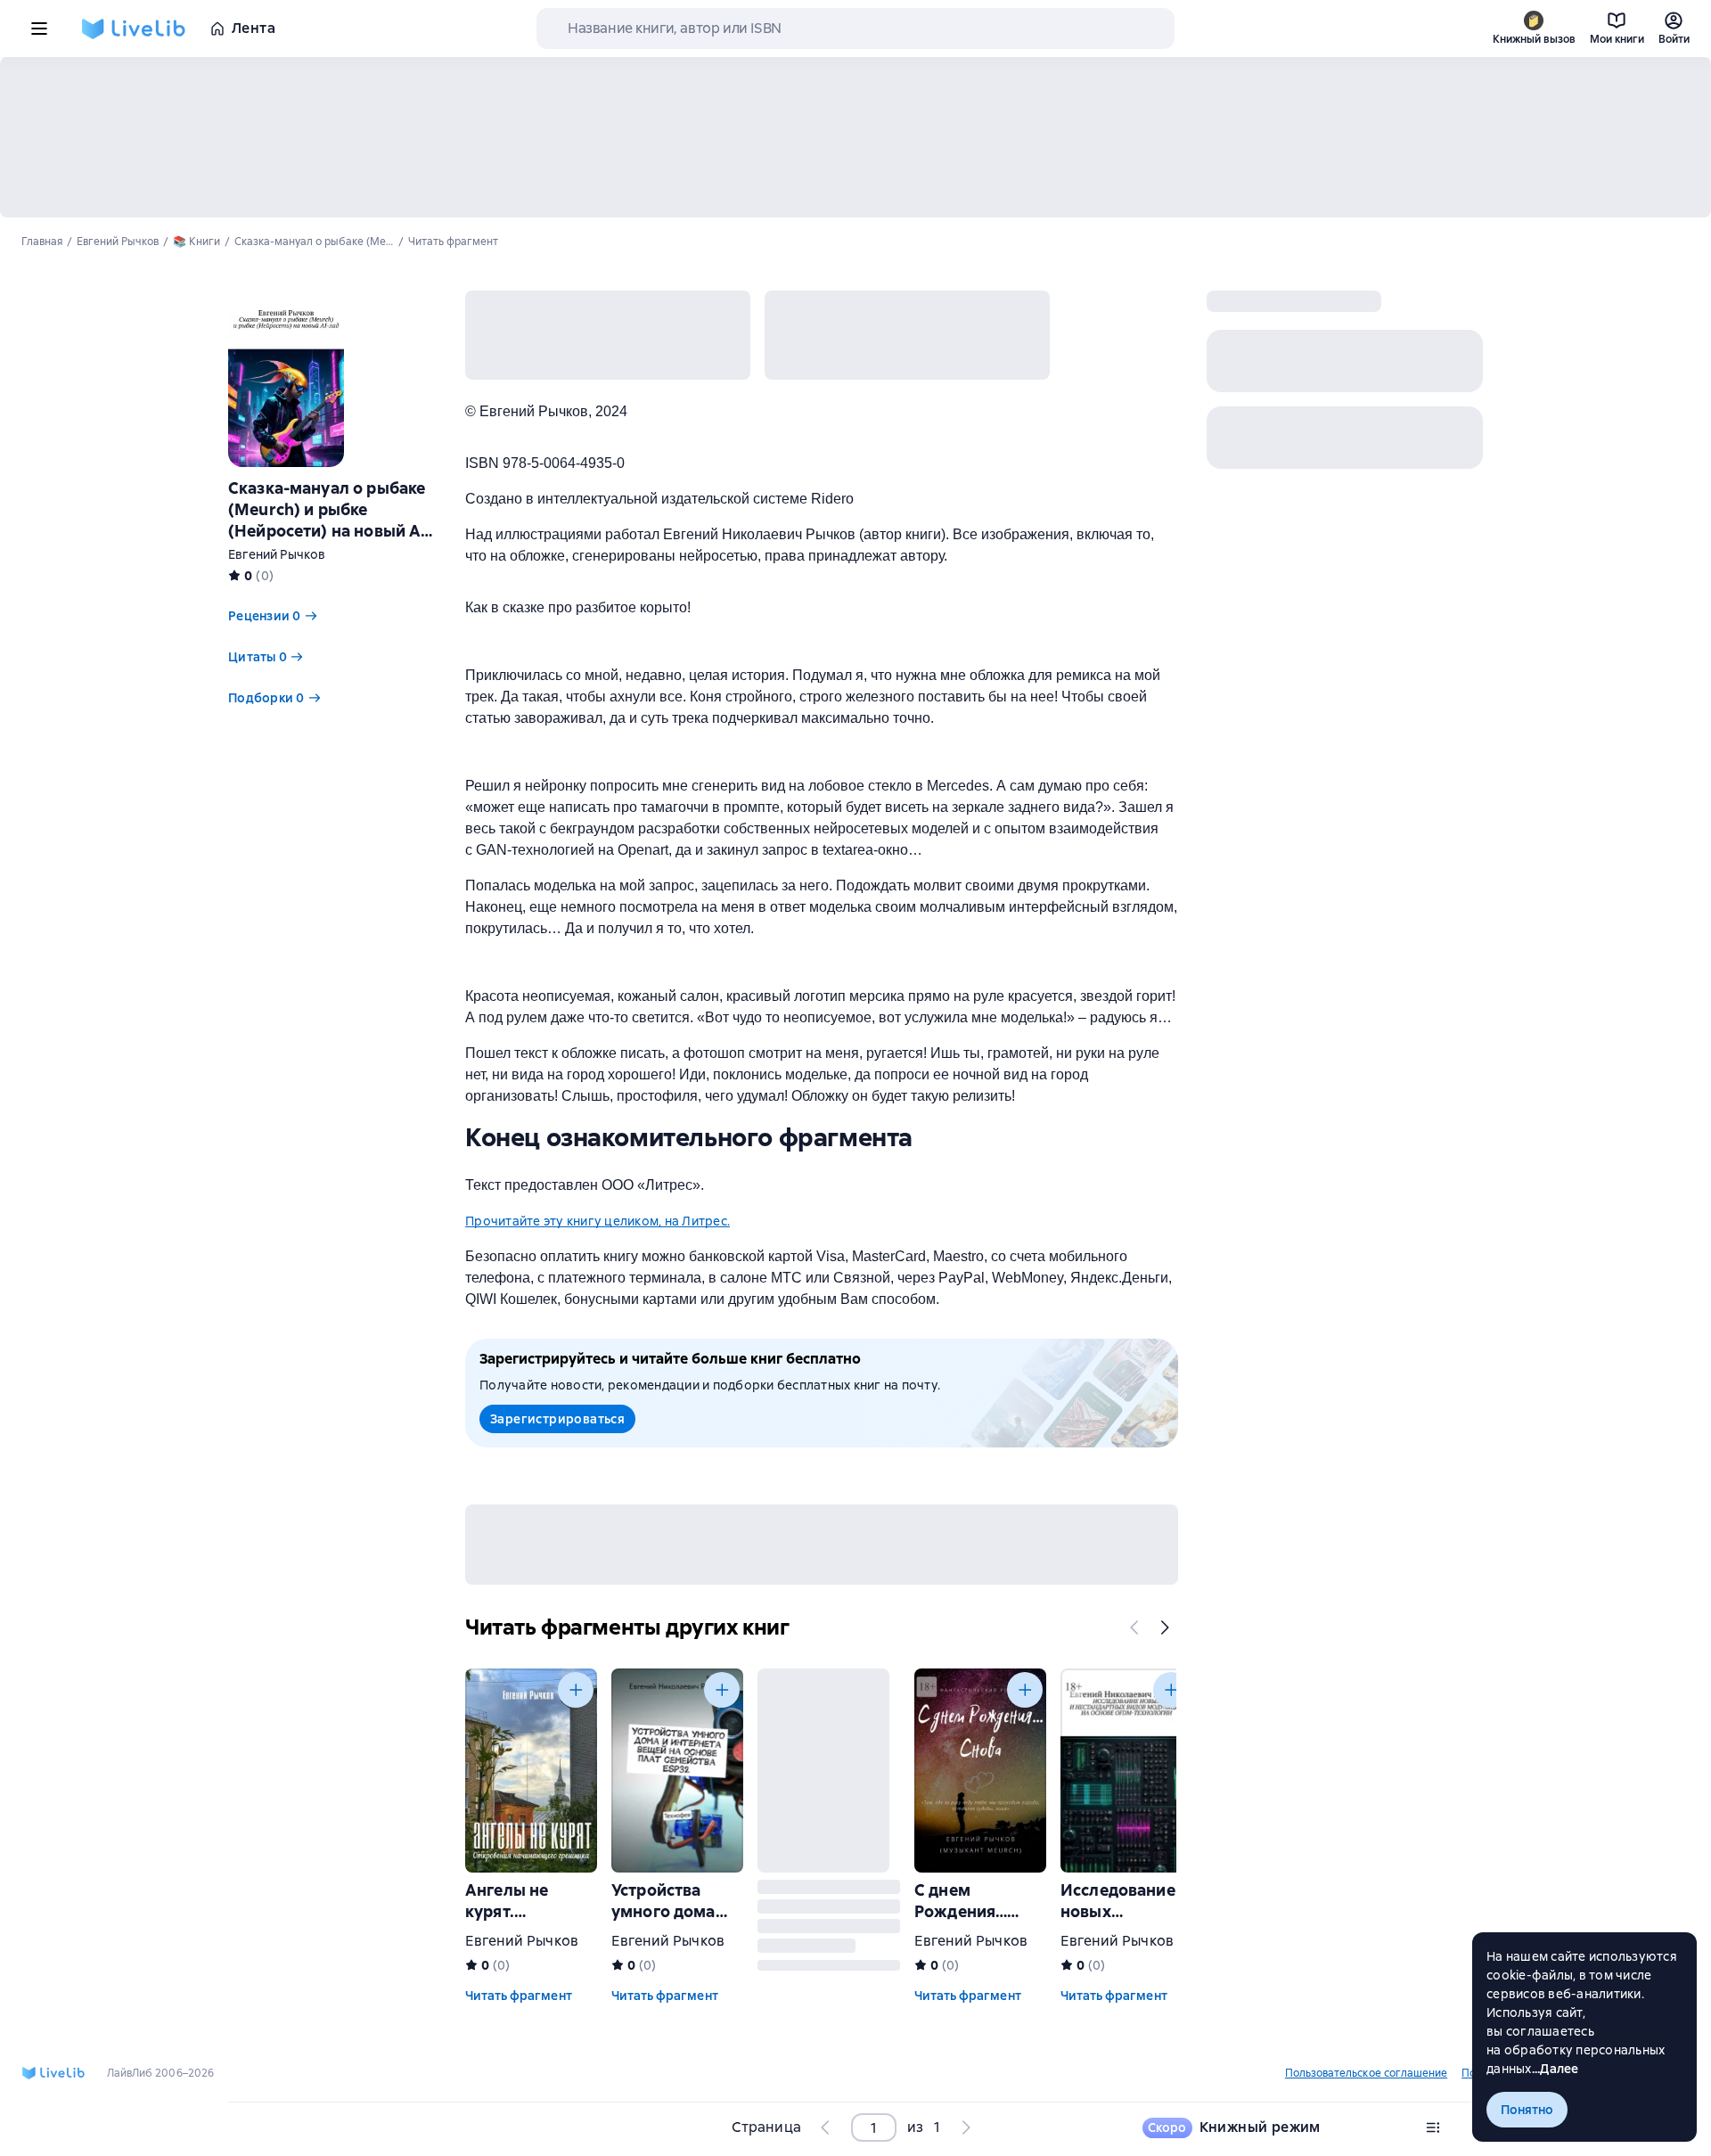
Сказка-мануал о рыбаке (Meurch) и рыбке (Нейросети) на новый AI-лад (330, 520)
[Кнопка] (1135, 1627)
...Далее (1555, 2069)
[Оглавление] (1433, 2127)
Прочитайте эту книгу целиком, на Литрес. (598, 1221)
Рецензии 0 (265, 616)
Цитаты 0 (258, 657)
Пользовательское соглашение (1366, 2073)
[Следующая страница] (965, 2127)
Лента (254, 28)
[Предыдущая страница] (826, 2127)
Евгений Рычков (277, 554)
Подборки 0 (266, 698)
